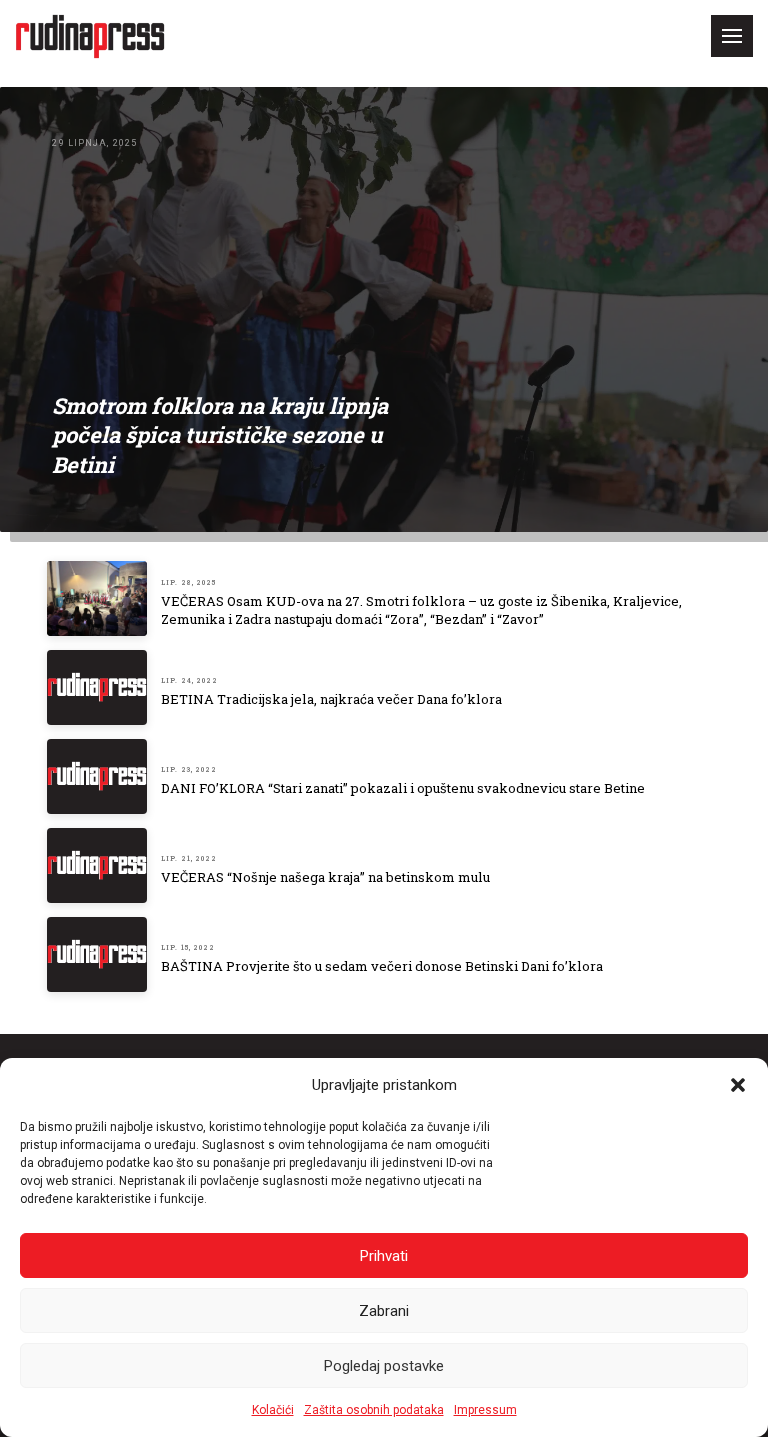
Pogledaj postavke (384, 1366)
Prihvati (384, 1256)
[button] (738, 1085)
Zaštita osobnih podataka (374, 1410)
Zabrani (384, 1311)
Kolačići (273, 1410)
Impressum (485, 1410)
